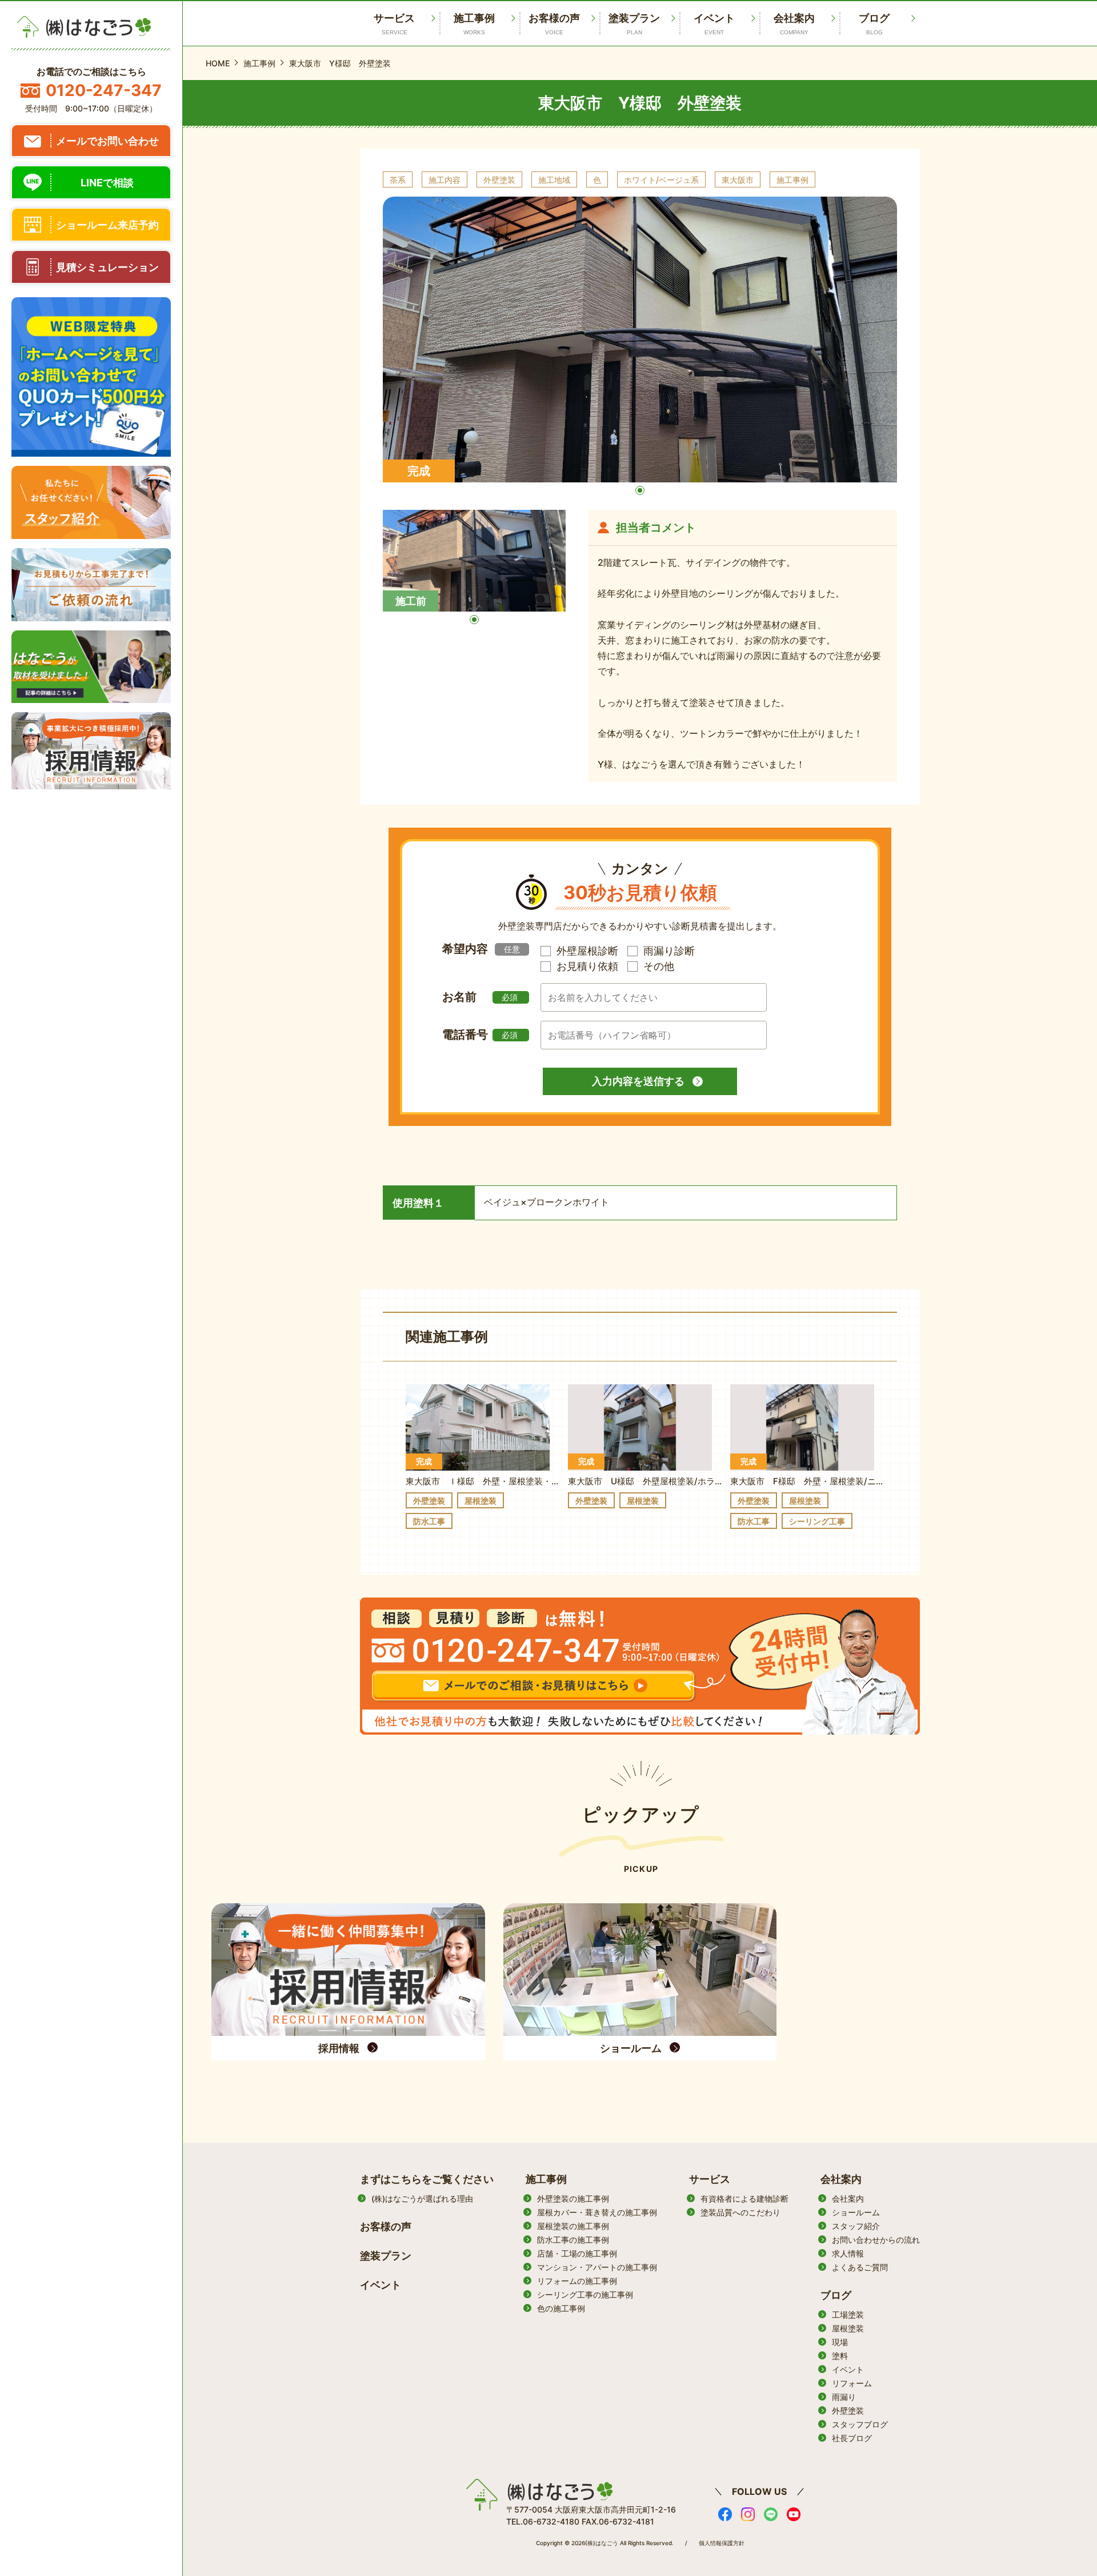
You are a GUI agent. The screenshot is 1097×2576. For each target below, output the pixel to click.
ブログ (874, 24)
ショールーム (856, 2212)
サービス (710, 2179)
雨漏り (844, 2397)
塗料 (840, 2356)
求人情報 (848, 2253)
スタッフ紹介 (856, 2226)
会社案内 (794, 24)
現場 (840, 2342)
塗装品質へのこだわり (740, 2212)
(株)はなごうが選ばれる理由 (422, 2198)
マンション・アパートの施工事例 (597, 2267)
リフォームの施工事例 (577, 2281)
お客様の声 (554, 24)
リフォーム (852, 2383)
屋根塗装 (848, 2328)
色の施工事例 (561, 2308)
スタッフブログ (860, 2424)
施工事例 (474, 24)
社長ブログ (852, 2438)
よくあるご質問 (860, 2267)
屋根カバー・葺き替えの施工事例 (597, 2212)
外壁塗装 (848, 2411)
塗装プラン (634, 24)
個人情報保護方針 (722, 2543)
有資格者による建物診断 (744, 2198)
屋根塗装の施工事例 (573, 2226)
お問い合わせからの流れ (876, 2240)
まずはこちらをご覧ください (427, 2179)
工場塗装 (848, 2315)
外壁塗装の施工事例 (573, 2198)
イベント (714, 24)
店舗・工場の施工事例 (577, 2253)
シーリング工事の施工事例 (585, 2295)
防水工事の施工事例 (573, 2240)
